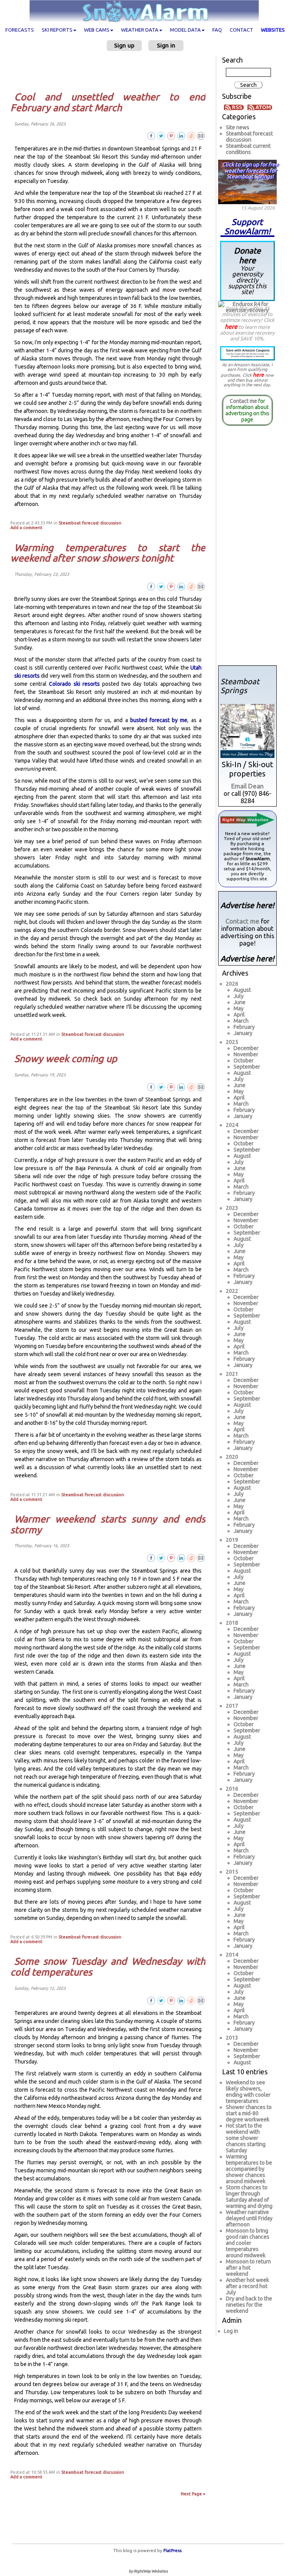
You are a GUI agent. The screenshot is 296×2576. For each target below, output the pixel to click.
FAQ (217, 30)
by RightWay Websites (148, 2571)
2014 (232, 1955)
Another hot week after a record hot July (247, 2286)
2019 (232, 1540)
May (239, 1008)
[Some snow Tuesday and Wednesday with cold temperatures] (201, 2000)
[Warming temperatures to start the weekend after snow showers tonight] (201, 586)
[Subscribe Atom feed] (260, 107)
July (239, 996)
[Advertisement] (111, 71)
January (243, 1033)
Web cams (97, 30)
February (244, 1027)
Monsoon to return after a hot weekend (248, 2268)
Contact (241, 30)
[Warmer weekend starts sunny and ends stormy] (201, 1558)
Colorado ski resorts (74, 684)
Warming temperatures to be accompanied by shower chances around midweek (249, 2169)
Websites (273, 30)
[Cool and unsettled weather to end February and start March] (201, 135)
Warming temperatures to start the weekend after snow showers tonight (108, 553)
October (244, 1061)
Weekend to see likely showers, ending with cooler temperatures (248, 2092)
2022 (232, 1291)
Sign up (124, 45)
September (247, 1067)
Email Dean (247, 786)
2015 (232, 1872)
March (241, 1021)
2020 (232, 1457)
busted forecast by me (159, 720)
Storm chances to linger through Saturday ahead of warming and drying (249, 2197)
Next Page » (193, 2494)
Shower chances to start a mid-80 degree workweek (249, 2113)
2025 (232, 1042)
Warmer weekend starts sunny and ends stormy (108, 1524)
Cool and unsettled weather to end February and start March (108, 102)
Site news (238, 127)
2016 (232, 1789)
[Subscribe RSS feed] (235, 107)
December (246, 1048)
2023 (232, 1208)
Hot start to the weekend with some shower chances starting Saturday (246, 2138)
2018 (232, 1623)
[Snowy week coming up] (201, 1086)
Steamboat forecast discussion (90, 523)
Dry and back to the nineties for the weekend (249, 2305)
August (242, 990)
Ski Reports (57, 30)
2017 (232, 1706)
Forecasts (20, 30)
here (231, 326)
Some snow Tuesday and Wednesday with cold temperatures (108, 1967)
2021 (232, 1374)
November (246, 1054)
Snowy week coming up (66, 1059)
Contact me (243, 401)
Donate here (247, 271)
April (239, 1015)
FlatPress (172, 2551)
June (240, 1002)
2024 (232, 1125)
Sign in (166, 45)
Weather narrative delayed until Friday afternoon (249, 2218)
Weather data (140, 30)
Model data (185, 30)
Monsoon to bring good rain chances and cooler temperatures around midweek (248, 2243)
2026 (232, 984)
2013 (232, 2038)
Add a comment (26, 528)
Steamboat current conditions (248, 149)
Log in (231, 2331)
